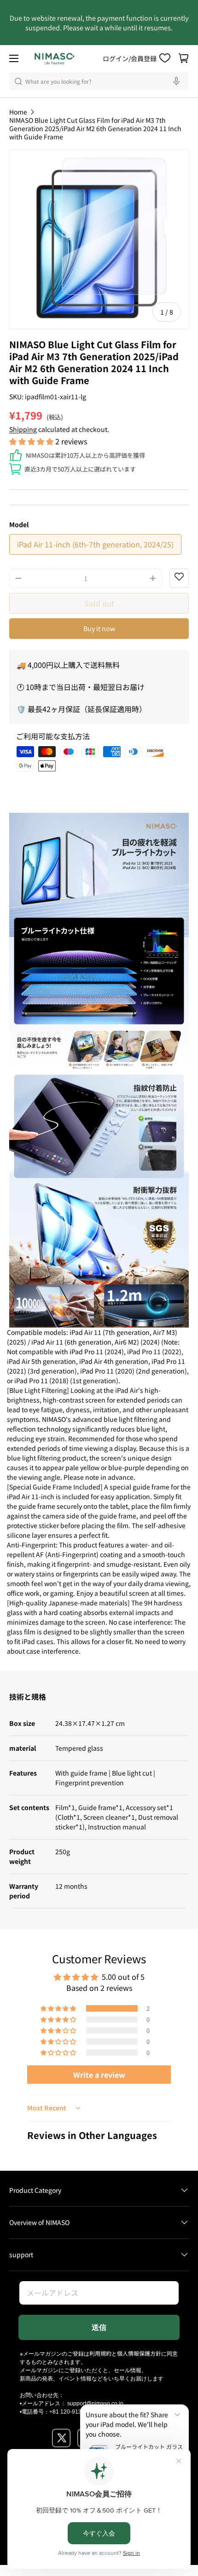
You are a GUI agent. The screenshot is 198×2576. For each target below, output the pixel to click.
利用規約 (100, 2353)
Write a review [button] (99, 2075)
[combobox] (99, 81)
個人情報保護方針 (139, 2353)
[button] (184, 58)
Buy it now (99, 628)
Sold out (99, 603)
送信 (99, 2327)
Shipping (23, 429)
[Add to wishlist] (179, 578)
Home (18, 112)
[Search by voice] (178, 81)
